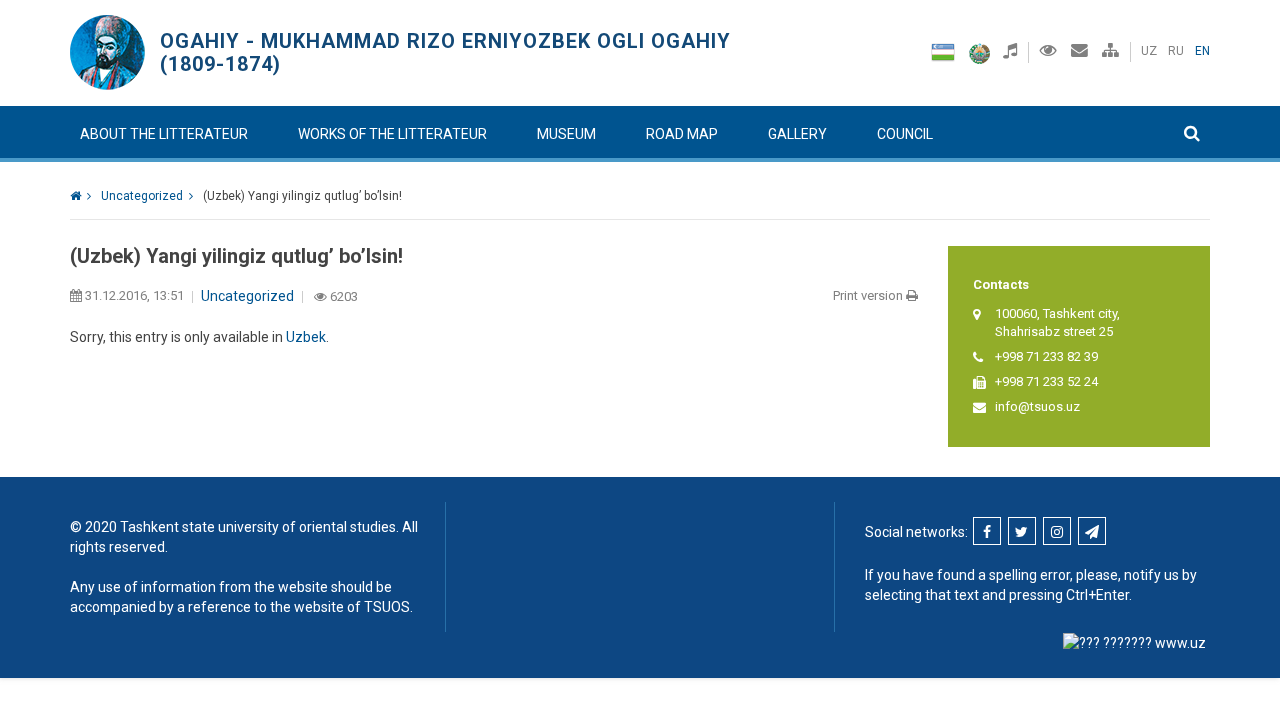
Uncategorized (247, 296)
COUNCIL (905, 134)
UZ (1149, 51)
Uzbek (306, 337)
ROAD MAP (682, 134)
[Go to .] (80, 196)
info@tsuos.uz (1037, 406)
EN (1202, 51)
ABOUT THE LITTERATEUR (164, 134)
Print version (869, 295)
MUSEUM (566, 134)
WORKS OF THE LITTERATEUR (392, 134)
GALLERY (797, 134)
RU (1176, 51)
